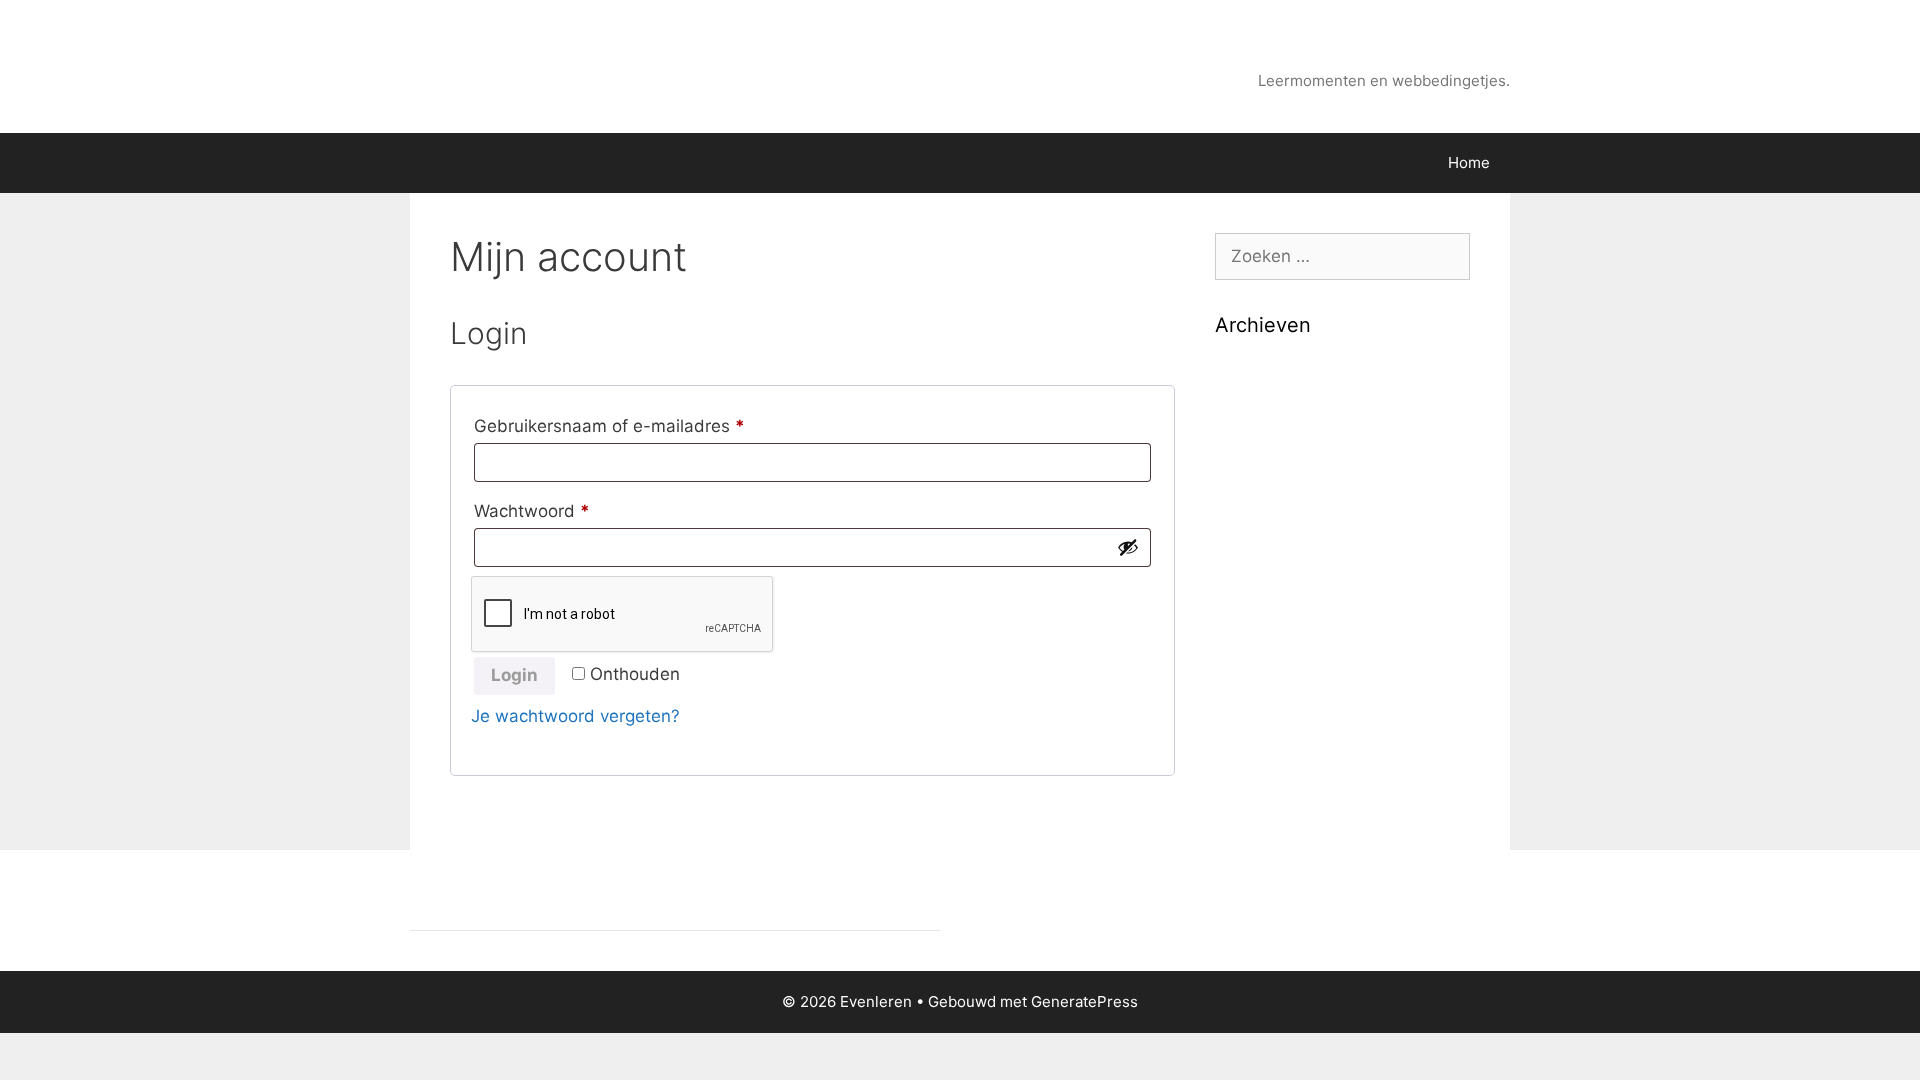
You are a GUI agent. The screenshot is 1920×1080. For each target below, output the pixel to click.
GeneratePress (1084, 1001)
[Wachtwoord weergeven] (1128, 547)
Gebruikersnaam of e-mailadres (637, 425)
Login (514, 675)
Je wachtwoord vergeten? (575, 716)
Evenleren (1448, 55)
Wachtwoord (559, 510)
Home (1469, 162)
